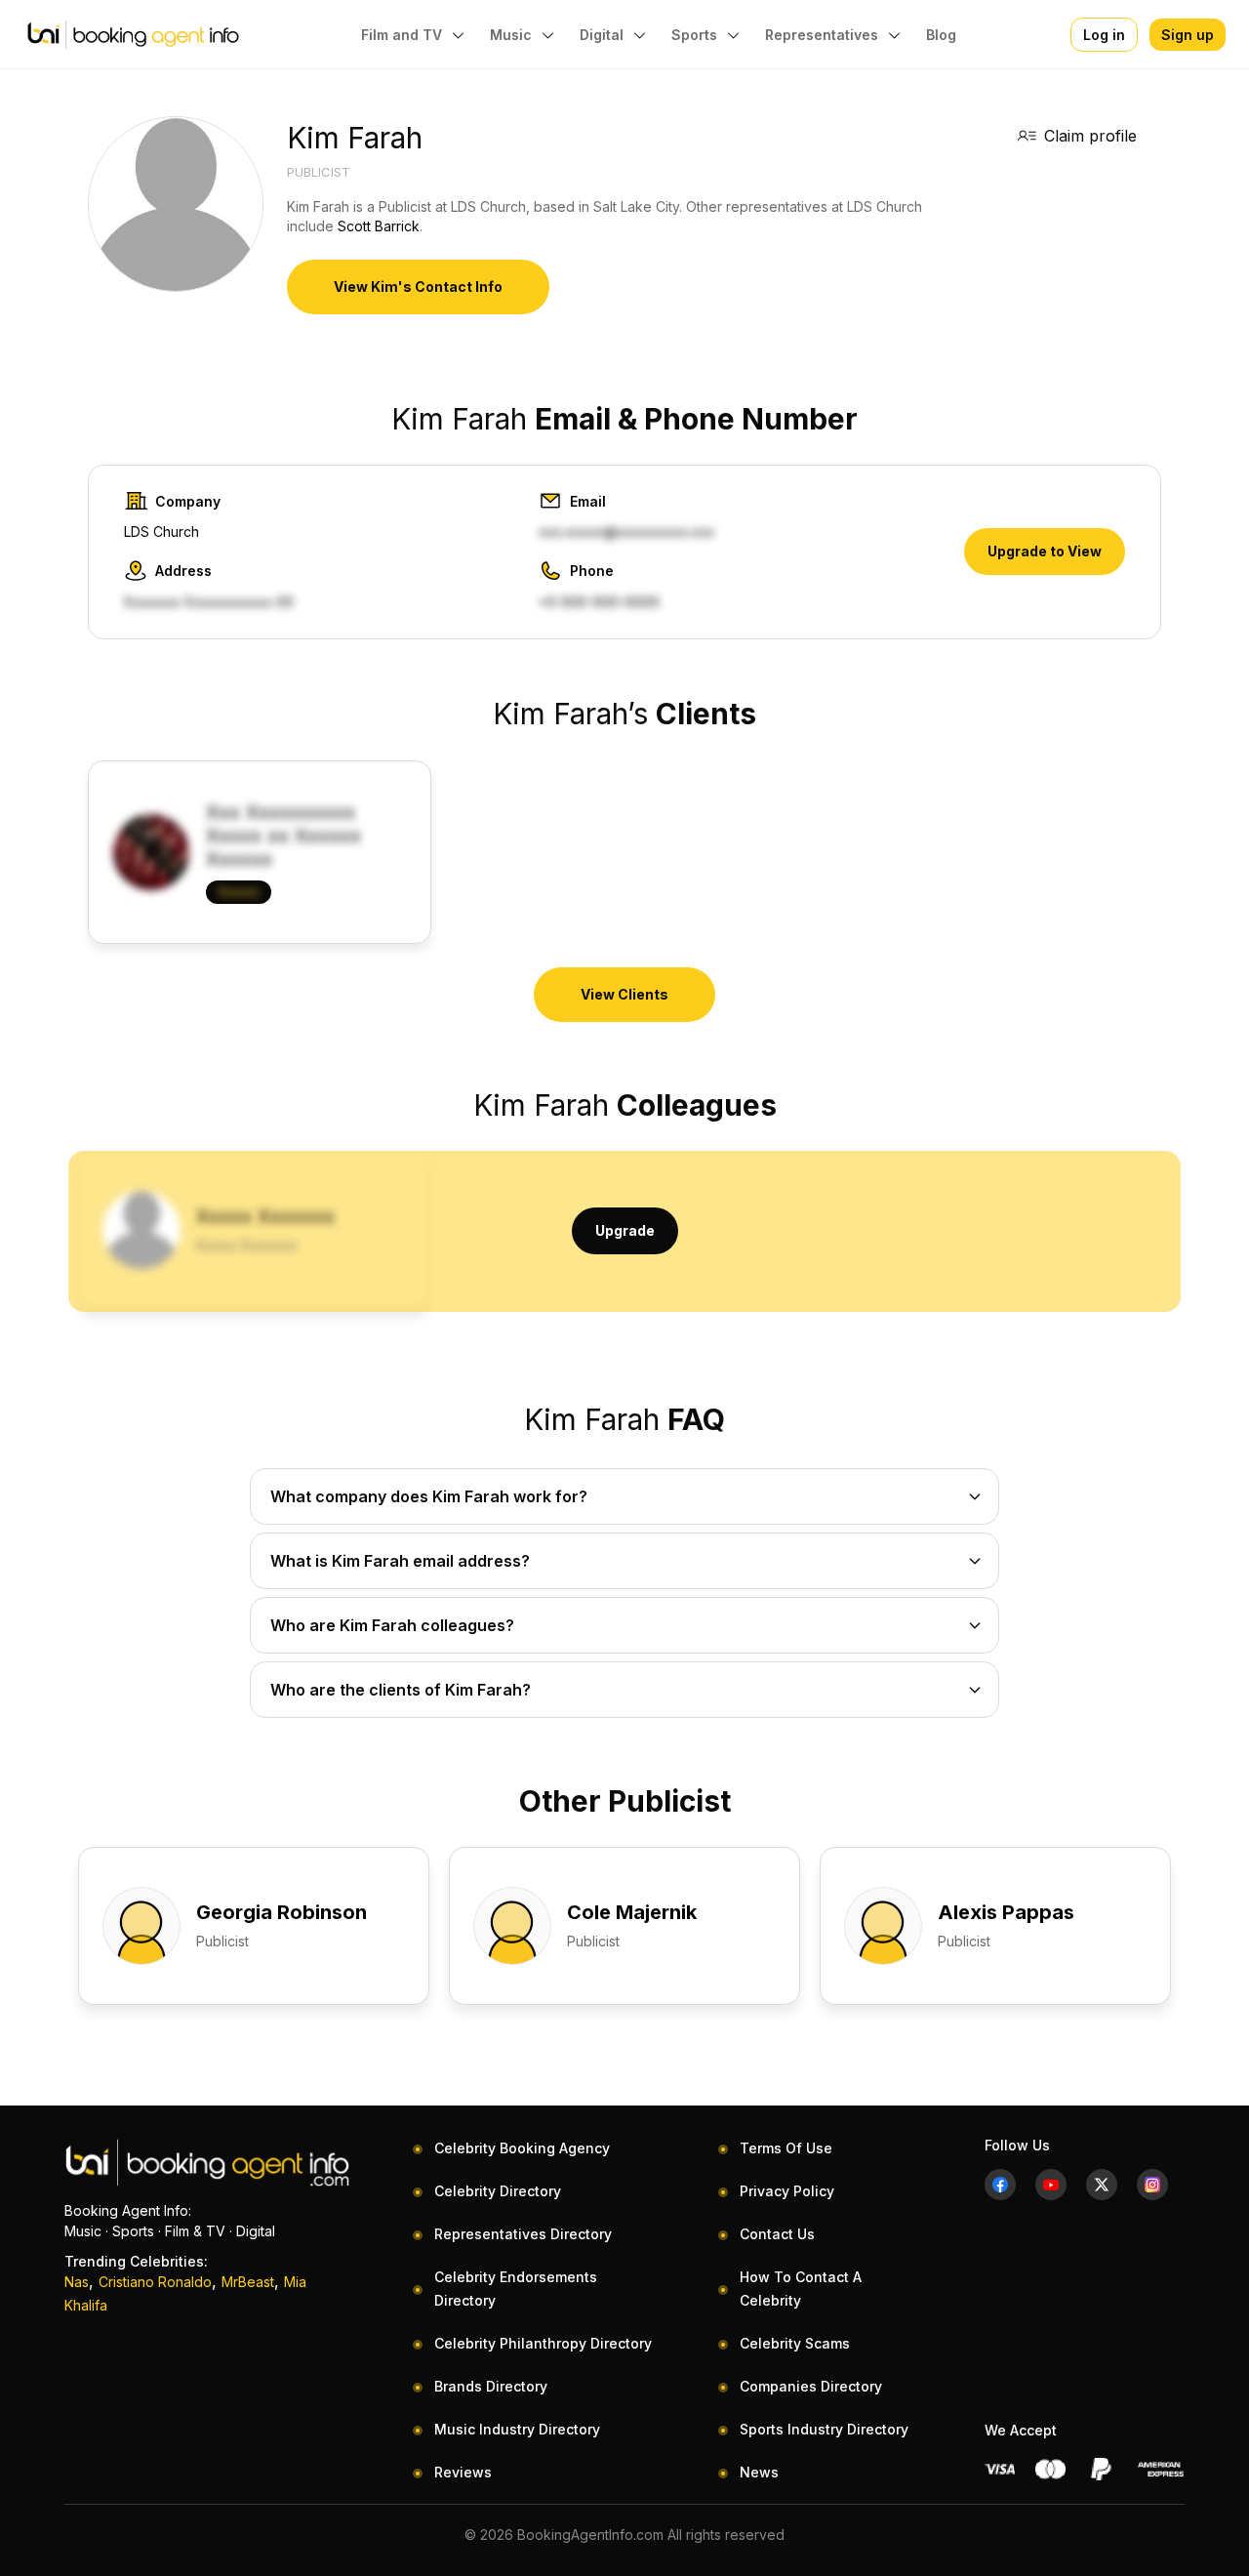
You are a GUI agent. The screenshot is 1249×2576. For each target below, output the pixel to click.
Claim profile (1090, 136)
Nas (77, 2282)
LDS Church (161, 532)
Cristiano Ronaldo (155, 2282)
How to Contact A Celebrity (801, 2289)
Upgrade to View (1045, 551)
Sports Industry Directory (824, 2429)
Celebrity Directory (498, 2191)
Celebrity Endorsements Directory (516, 2289)
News (759, 2472)
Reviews (463, 2472)
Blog (941, 35)
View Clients (624, 994)
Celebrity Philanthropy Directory (543, 2343)
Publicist (319, 172)
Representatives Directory (523, 2234)
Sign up (1188, 35)
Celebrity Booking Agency (522, 2148)
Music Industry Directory (517, 2429)
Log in (1104, 35)
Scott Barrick (379, 226)
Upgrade (625, 1230)
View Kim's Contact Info (418, 286)
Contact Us (777, 2234)
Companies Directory (811, 2386)
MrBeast (248, 2282)
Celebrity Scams (795, 2343)
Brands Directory (491, 2386)
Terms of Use (786, 2148)
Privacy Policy (787, 2191)
